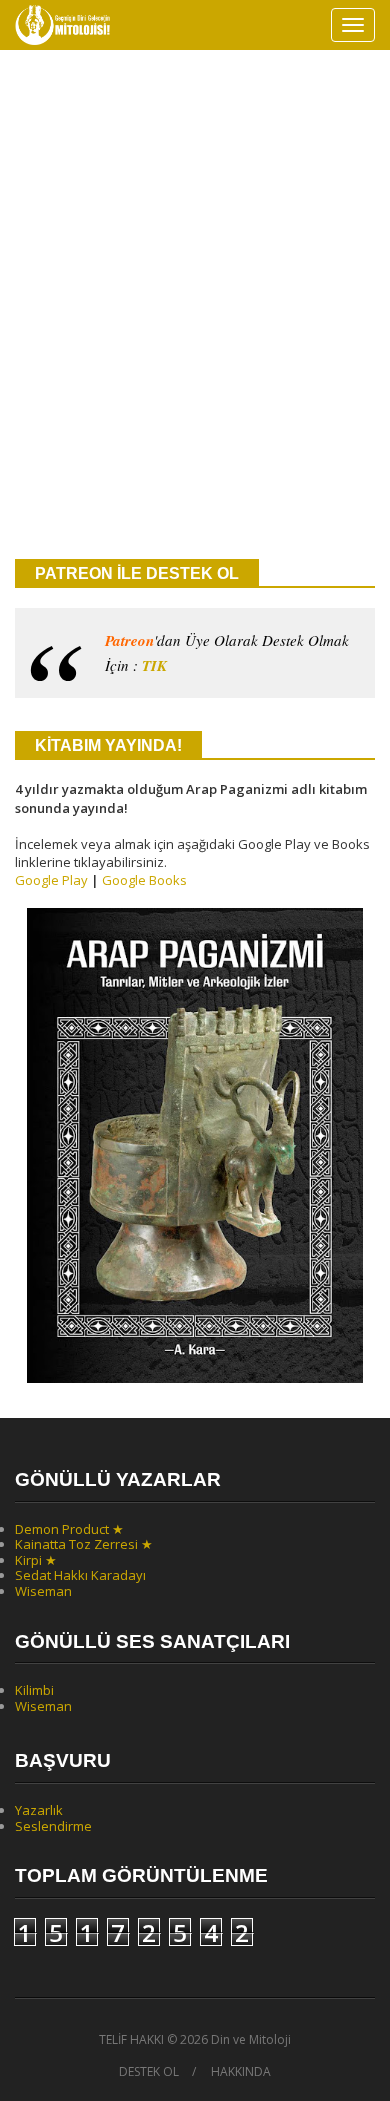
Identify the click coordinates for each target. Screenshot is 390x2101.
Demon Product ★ (69, 1529)
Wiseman (43, 1591)
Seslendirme (53, 1826)
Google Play (51, 880)
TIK (154, 665)
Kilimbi (34, 1690)
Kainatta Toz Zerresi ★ (84, 1544)
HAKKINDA (241, 2072)
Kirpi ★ (36, 1560)
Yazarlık (39, 1810)
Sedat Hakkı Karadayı (80, 1575)
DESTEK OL (149, 2072)
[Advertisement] (195, 331)
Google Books (144, 880)
